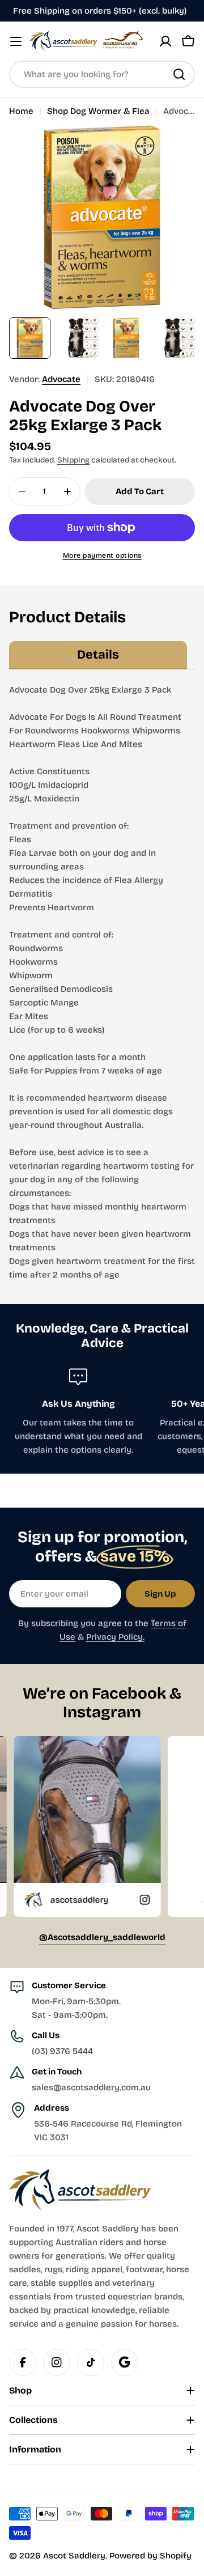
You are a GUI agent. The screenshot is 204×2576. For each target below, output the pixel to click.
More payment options (102, 555)
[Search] (179, 74)
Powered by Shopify (150, 2556)
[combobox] (102, 74)
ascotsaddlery (39, 1900)
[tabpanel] (102, 982)
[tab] (98, 655)
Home (21, 111)
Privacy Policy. (115, 1637)
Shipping (73, 460)
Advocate (61, 379)
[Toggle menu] (16, 41)
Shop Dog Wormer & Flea (98, 111)
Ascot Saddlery (74, 2556)
